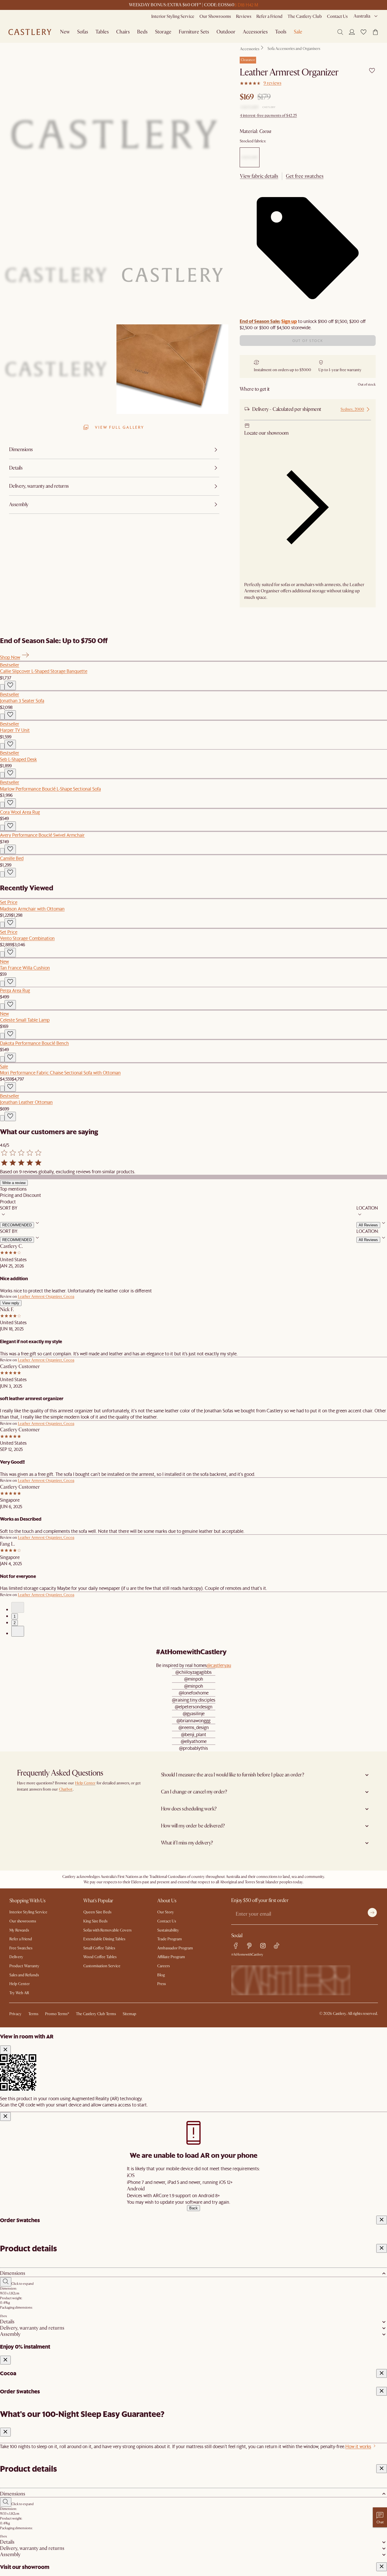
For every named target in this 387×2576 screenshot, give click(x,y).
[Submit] (372, 1913)
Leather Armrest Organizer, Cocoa (46, 1297)
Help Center (85, 1783)
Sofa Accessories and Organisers (294, 49)
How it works (358, 2446)
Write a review (14, 1183)
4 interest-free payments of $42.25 (268, 116)
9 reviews (272, 83)
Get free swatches (305, 176)
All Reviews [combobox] (368, 1225)
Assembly (10, 2334)
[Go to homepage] (30, 32)
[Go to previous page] (18, 1607)
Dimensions (13, 2273)
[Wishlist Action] (10, 685)
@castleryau (219, 1665)
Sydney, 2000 (352, 409)
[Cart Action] (2, 687)
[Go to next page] (18, 1631)
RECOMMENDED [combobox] (17, 1225)
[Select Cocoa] (250, 157)
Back (193, 2208)
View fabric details (259, 176)
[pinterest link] (249, 1946)
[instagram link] (263, 1946)
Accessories (250, 49)
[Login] (352, 32)
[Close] (5, 2050)
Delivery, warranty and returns (32, 2328)
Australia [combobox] (362, 16)
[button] (363, 32)
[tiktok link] (277, 1946)
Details (7, 2322)
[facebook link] (236, 1946)
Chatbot (66, 1789)
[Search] (340, 32)
